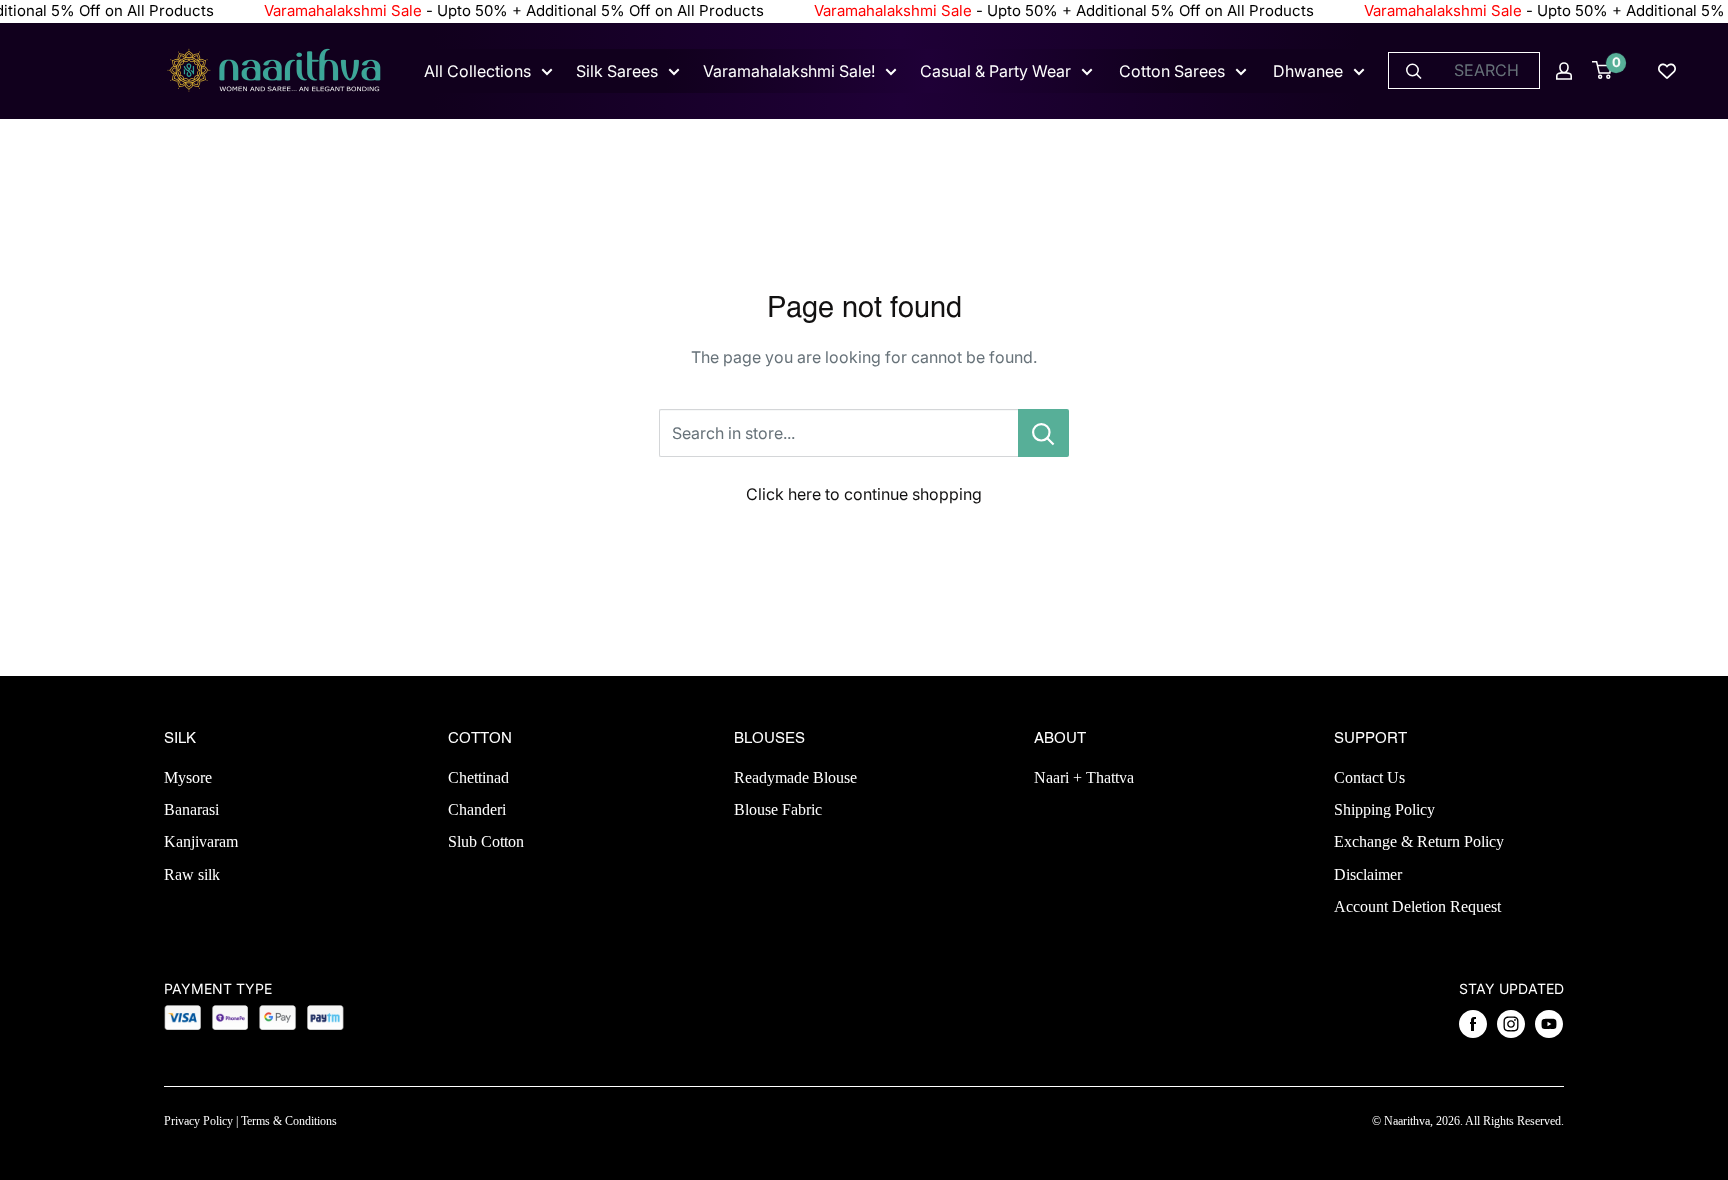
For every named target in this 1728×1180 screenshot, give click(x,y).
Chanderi (477, 809)
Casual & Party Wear (995, 71)
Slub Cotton (486, 841)
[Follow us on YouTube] (1549, 1024)
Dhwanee (1308, 71)
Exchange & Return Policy (1419, 841)
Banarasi (191, 809)
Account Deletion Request (1417, 906)
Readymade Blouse (795, 777)
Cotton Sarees (1172, 71)
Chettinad (478, 777)
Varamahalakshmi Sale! (789, 71)
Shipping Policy (1384, 809)
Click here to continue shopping (864, 494)
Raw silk (192, 874)
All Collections (477, 71)
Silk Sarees (617, 71)
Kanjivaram (201, 841)
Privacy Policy (198, 1121)
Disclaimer (1368, 874)
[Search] (1414, 70)
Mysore (188, 777)
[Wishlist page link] (1667, 71)
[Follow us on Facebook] (1473, 1024)
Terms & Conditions (289, 1121)
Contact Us (1369, 777)
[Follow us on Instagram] (1511, 1024)
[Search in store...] (1043, 433)
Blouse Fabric (778, 809)
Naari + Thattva (1084, 777)
